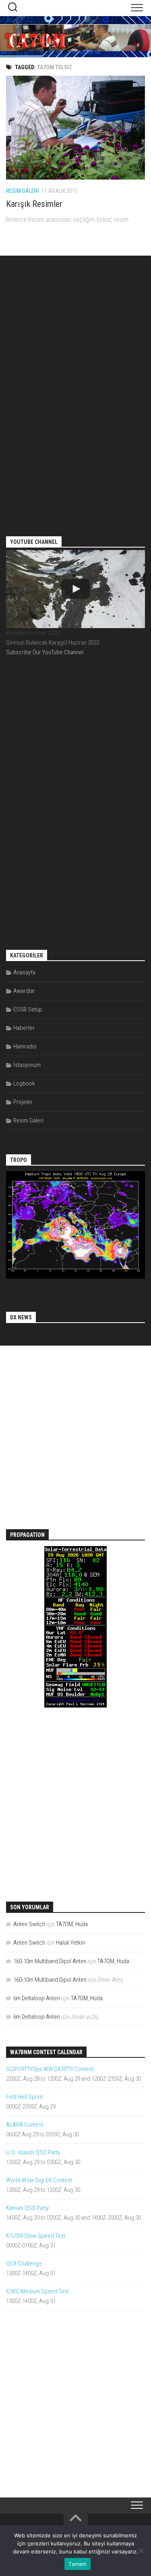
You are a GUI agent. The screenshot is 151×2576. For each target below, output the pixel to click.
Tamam (77, 2564)
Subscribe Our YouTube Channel (45, 652)
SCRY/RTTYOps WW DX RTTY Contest (50, 2069)
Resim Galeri (23, 191)
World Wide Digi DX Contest (39, 2180)
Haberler (24, 1028)
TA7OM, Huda (72, 1924)
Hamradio (25, 1046)
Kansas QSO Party (27, 2208)
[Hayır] (141, 2551)
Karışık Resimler (34, 204)
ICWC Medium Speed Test (37, 2291)
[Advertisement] (76, 389)
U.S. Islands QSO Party (33, 2152)
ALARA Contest (25, 2125)
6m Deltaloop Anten (37, 1998)
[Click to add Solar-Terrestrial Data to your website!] (75, 1706)
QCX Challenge (24, 2264)
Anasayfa (24, 972)
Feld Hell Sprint (24, 2097)
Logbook (24, 1083)
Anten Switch (29, 1924)
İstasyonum (27, 1065)
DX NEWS (21, 1317)
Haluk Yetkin (70, 1943)
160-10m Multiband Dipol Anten (50, 1961)
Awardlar (24, 991)
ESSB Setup (28, 1009)
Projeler (23, 1102)
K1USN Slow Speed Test (36, 2236)
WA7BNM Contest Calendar (46, 2052)
